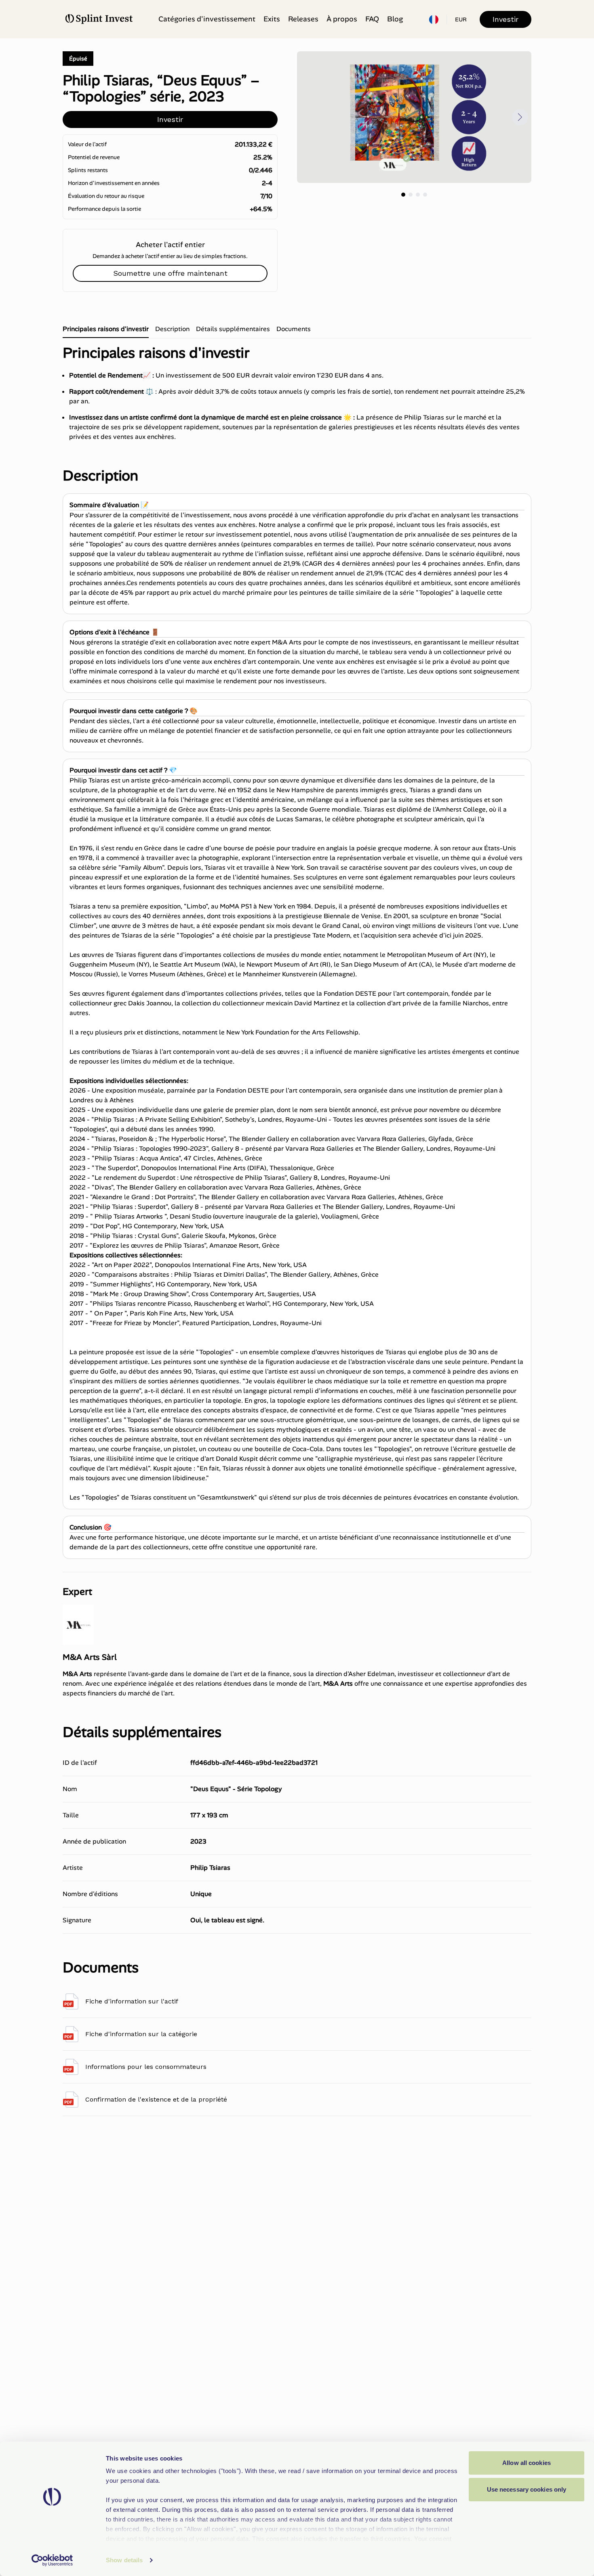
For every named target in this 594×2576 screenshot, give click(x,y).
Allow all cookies (527, 2463)
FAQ (372, 19)
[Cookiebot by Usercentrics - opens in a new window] (52, 2560)
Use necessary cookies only (527, 2489)
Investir (506, 19)
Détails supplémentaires (233, 329)
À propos (342, 19)
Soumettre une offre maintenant (170, 273)
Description (172, 329)
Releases (303, 19)
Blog (395, 19)
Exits (272, 19)
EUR (461, 19)
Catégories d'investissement (207, 19)
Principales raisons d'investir (106, 329)
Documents (294, 329)
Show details (124, 2560)
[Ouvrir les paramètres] (434, 19)
